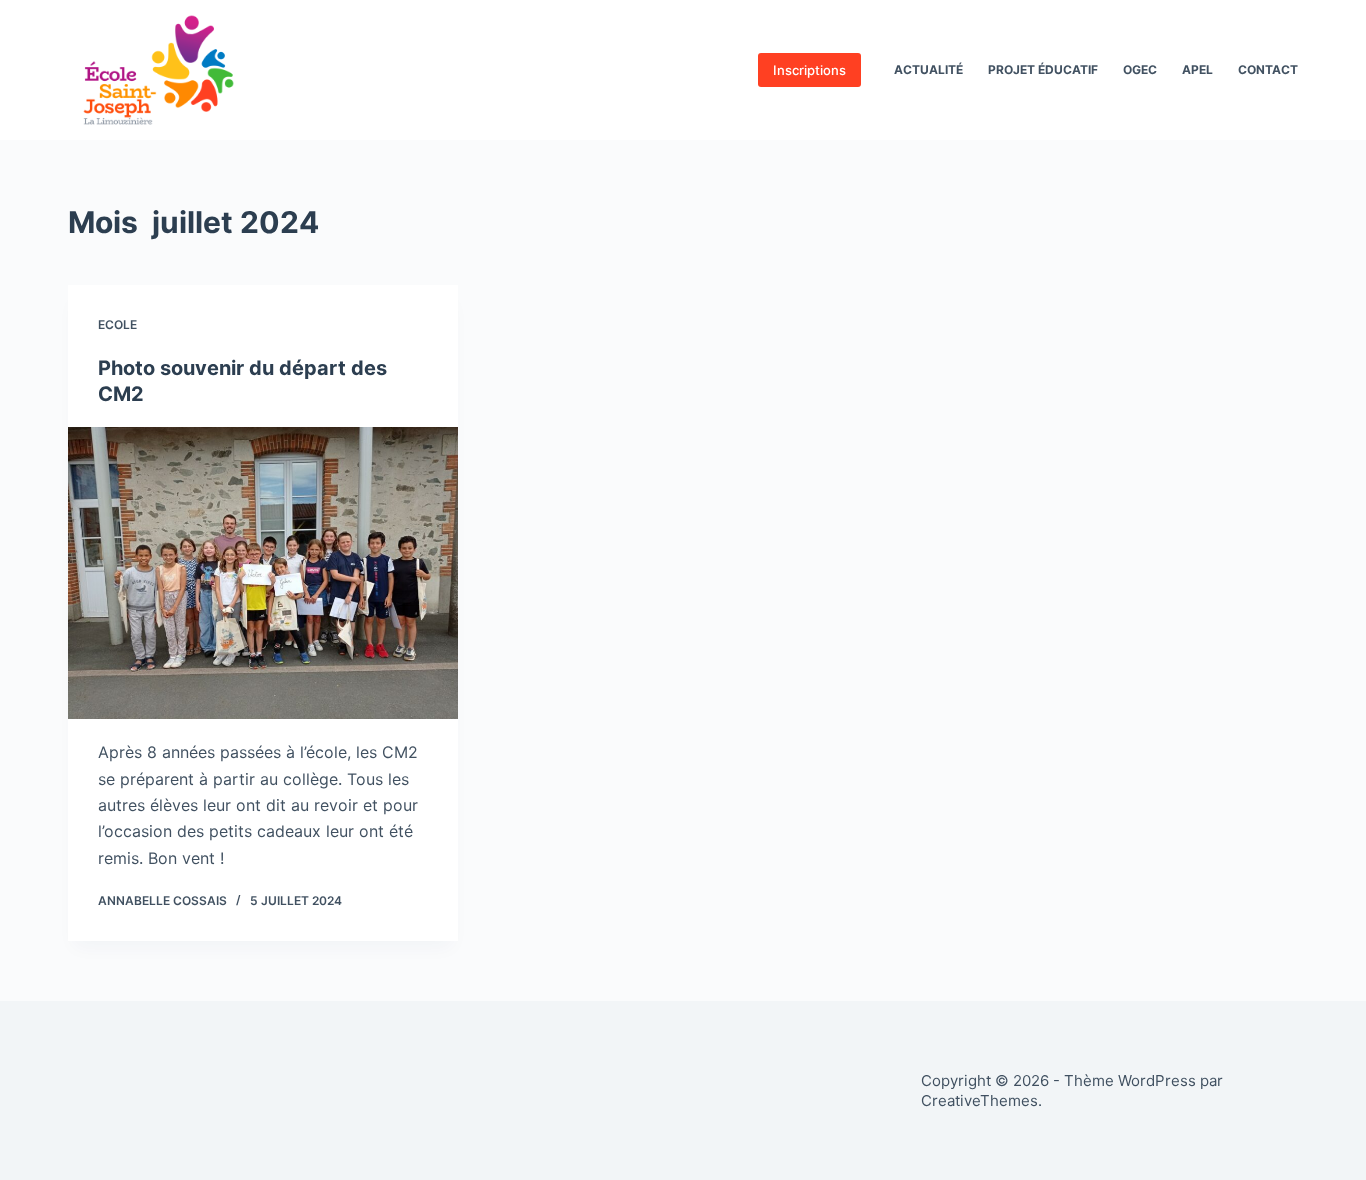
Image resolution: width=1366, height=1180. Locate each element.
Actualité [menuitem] (928, 69)
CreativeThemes (979, 1100)
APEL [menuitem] (1197, 69)
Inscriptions (809, 70)
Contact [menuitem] (1268, 69)
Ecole (117, 324)
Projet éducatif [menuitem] (1043, 69)
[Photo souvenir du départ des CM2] (263, 573)
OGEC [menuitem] (1140, 69)
